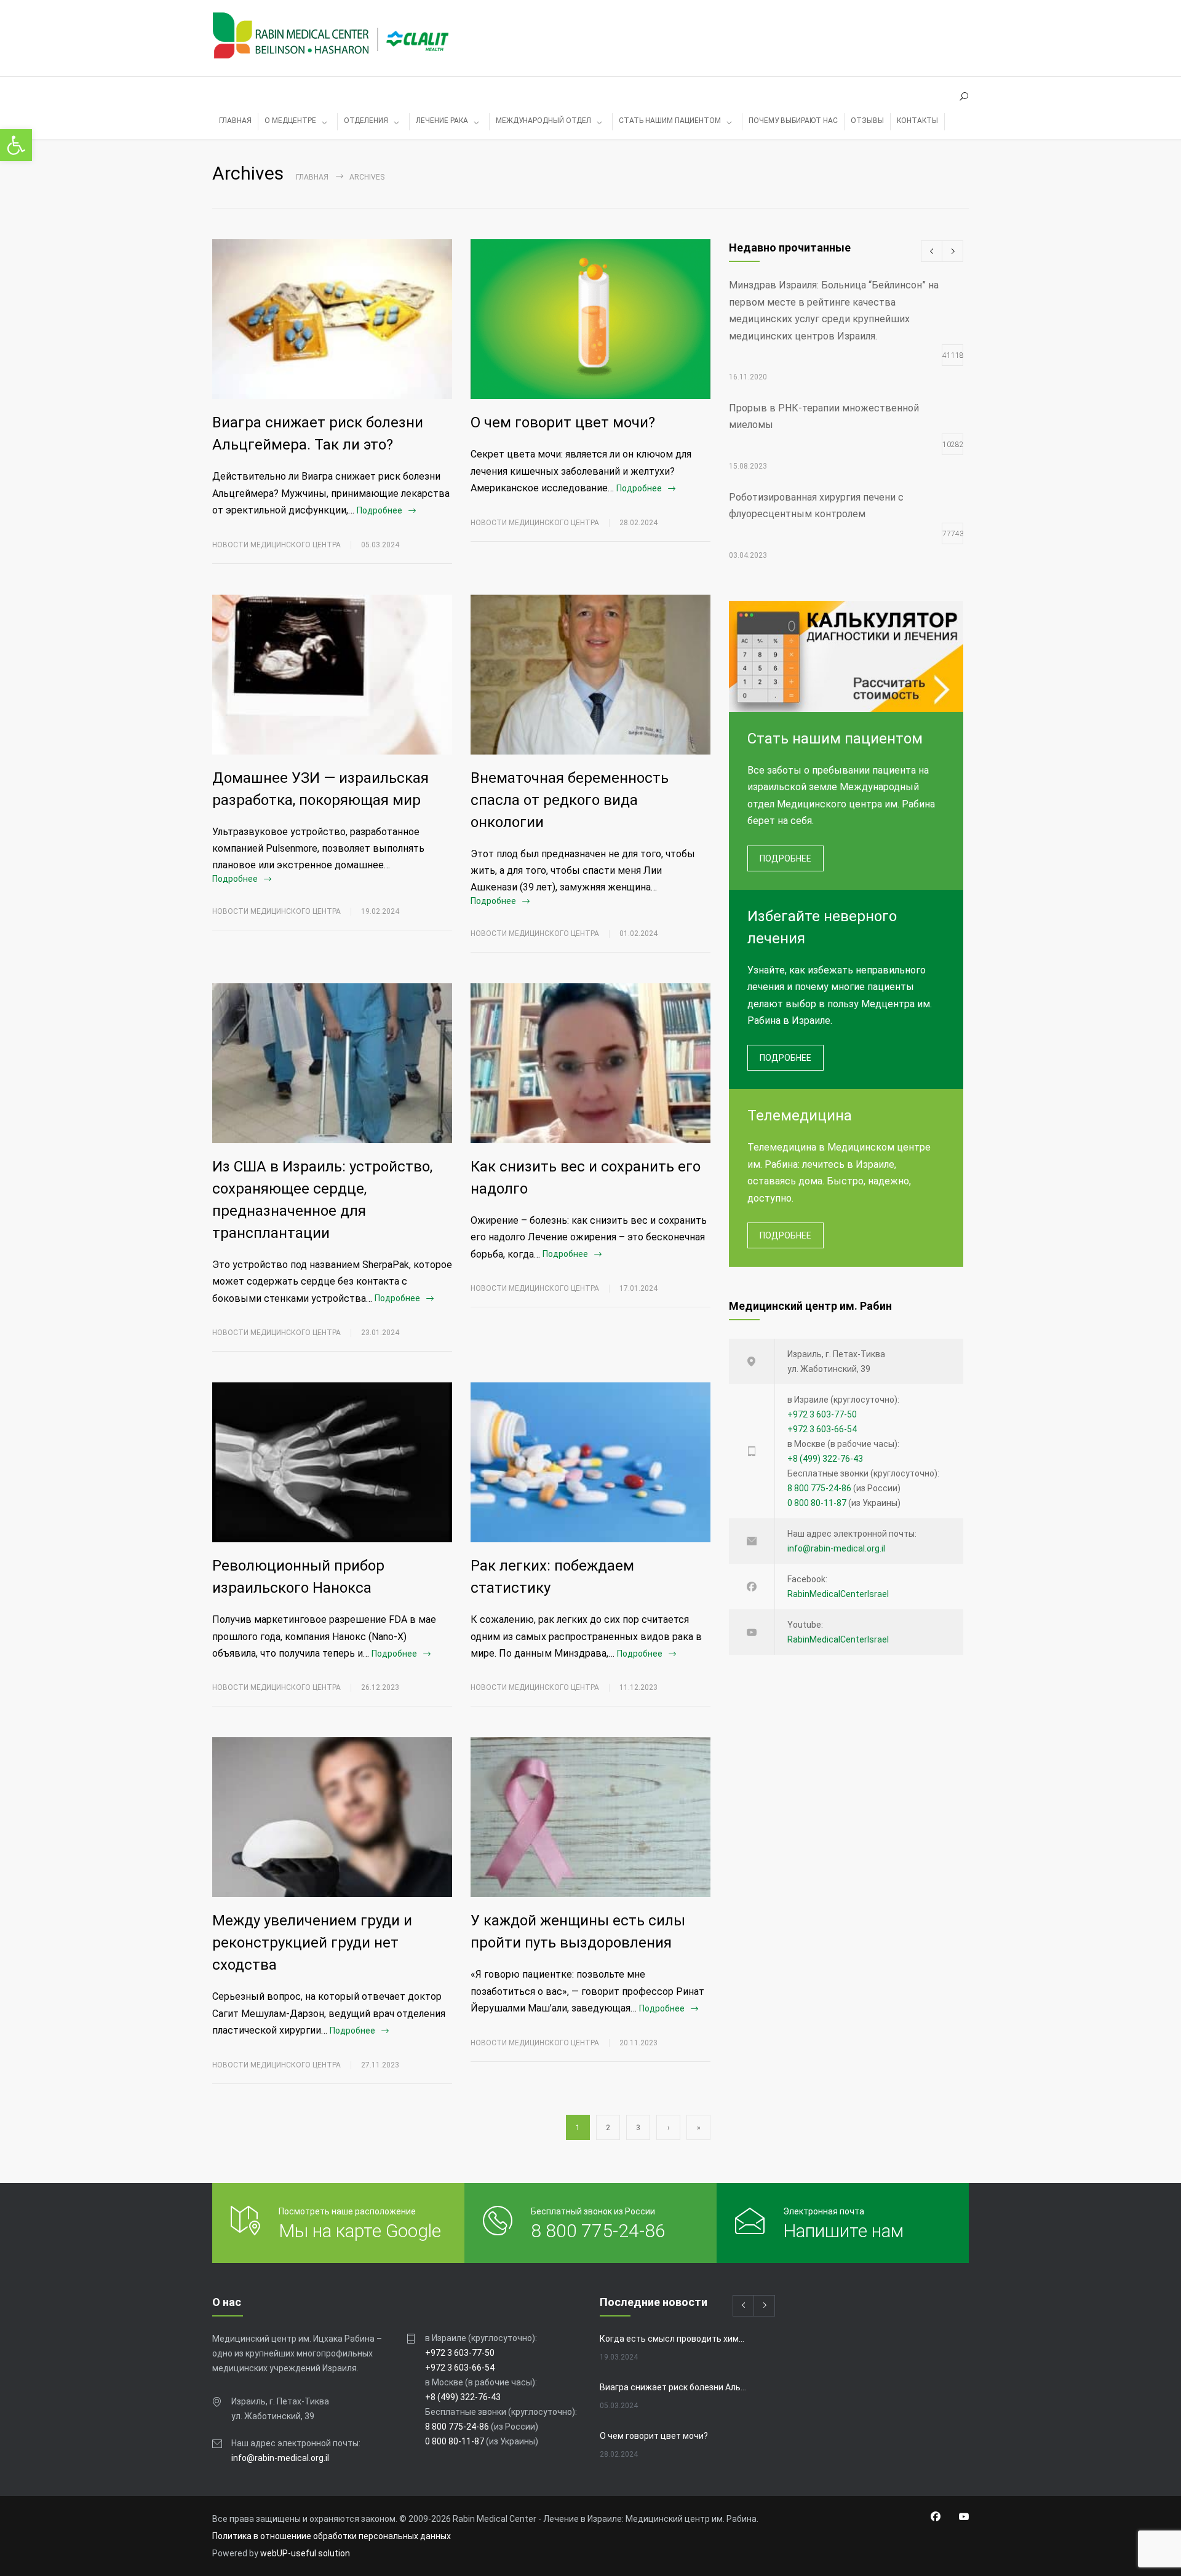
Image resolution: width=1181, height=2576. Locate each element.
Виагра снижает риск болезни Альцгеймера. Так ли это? (674, 2387)
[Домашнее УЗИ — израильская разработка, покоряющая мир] (332, 675)
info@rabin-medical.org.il (836, 1548)
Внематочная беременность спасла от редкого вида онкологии (570, 800)
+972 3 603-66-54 (822, 1429)
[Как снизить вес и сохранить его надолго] (590, 1063)
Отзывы (867, 121)
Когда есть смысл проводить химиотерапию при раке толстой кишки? (674, 2339)
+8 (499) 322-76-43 (825, 1459)
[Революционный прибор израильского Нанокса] (332, 1462)
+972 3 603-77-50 (822, 1414)
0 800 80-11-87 (817, 1503)
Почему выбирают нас (793, 121)
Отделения (366, 121)
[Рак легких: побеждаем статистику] (590, 1462)
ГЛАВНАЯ (235, 121)
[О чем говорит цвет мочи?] (590, 319)
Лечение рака (442, 121)
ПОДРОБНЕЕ (785, 858)
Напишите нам (843, 2231)
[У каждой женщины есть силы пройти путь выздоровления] (590, 1817)
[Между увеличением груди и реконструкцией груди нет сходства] (332, 1817)
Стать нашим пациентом (670, 121)
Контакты (917, 121)
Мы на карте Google (360, 2231)
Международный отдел (543, 121)
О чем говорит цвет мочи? (563, 422)
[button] (16, 145)
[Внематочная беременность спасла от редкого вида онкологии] (590, 675)
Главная (312, 177)
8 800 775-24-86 (819, 1488)
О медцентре (290, 121)
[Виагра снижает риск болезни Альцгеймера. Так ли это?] (332, 319)
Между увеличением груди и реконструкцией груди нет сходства (312, 1943)
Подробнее (380, 510)
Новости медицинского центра (276, 545)
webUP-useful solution (305, 2553)
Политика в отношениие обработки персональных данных (332, 2536)
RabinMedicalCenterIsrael (838, 1594)
